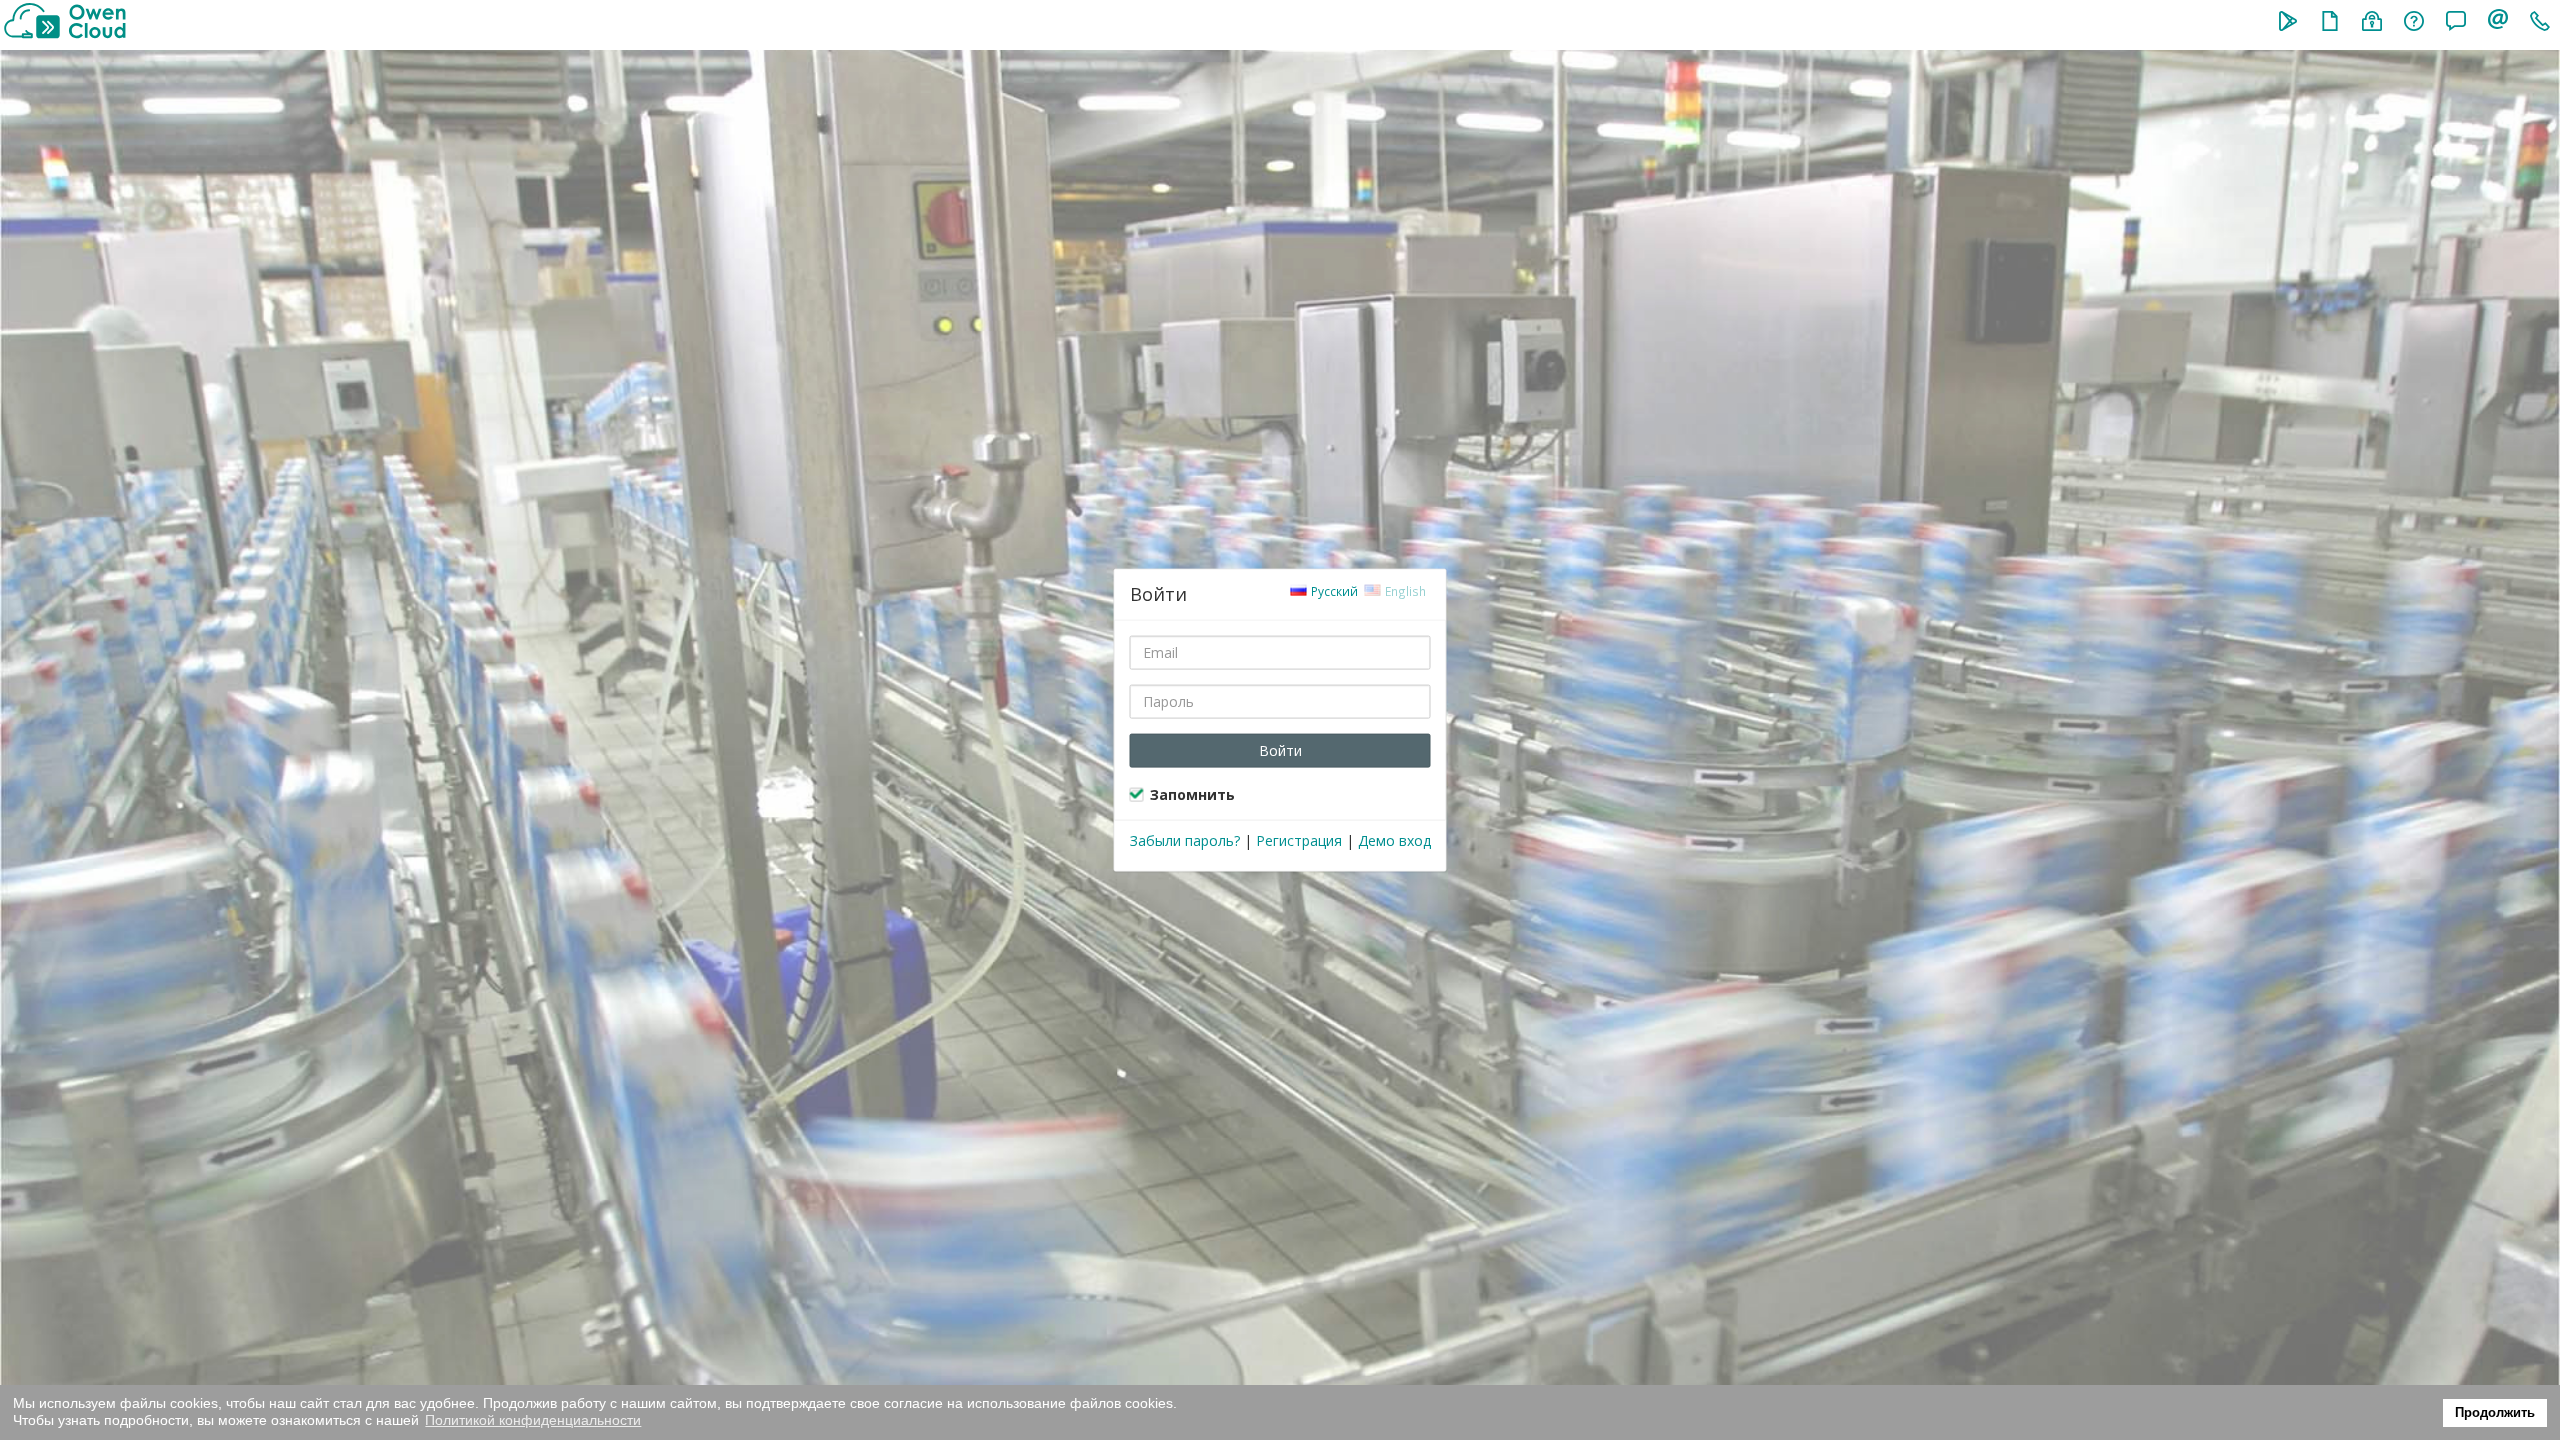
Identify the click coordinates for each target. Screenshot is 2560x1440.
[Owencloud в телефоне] (2288, 23)
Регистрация (1299, 839)
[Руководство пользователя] (2414, 23)
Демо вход (1394, 839)
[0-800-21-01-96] (2540, 23)
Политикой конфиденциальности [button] (533, 1420)
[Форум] (2456, 23)
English (1404, 590)
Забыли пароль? (1185, 839)
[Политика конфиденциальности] (2372, 23)
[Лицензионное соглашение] (2330, 23)
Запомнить (1192, 793)
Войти (1280, 749)
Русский (1333, 590)
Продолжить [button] (2495, 1413)
